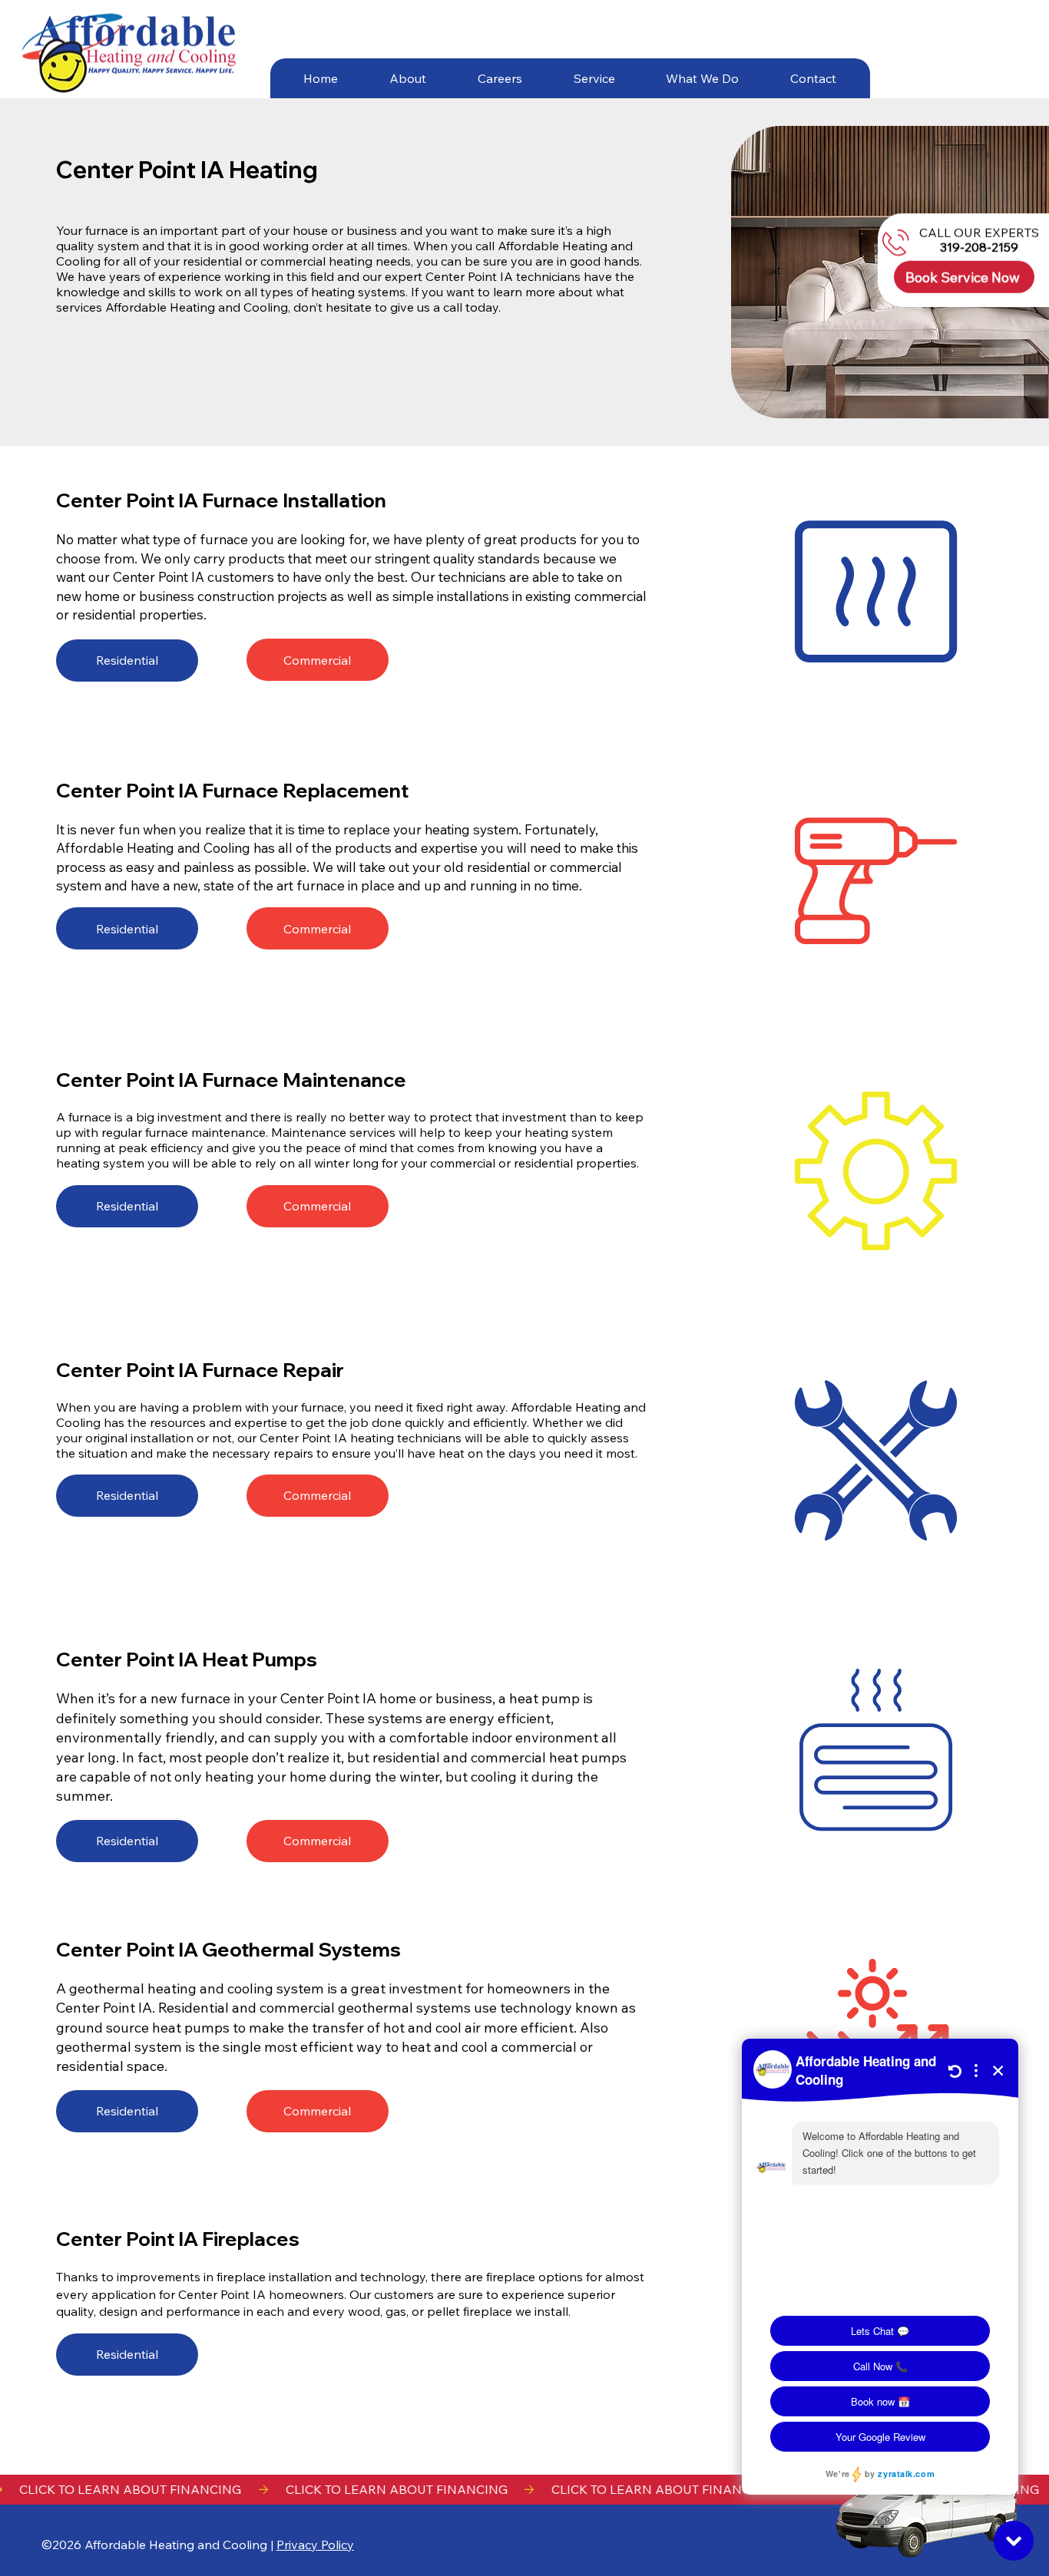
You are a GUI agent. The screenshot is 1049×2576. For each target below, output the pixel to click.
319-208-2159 (979, 247)
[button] (407, 78)
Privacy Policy (315, 2545)
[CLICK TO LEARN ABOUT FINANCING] (524, 2490)
